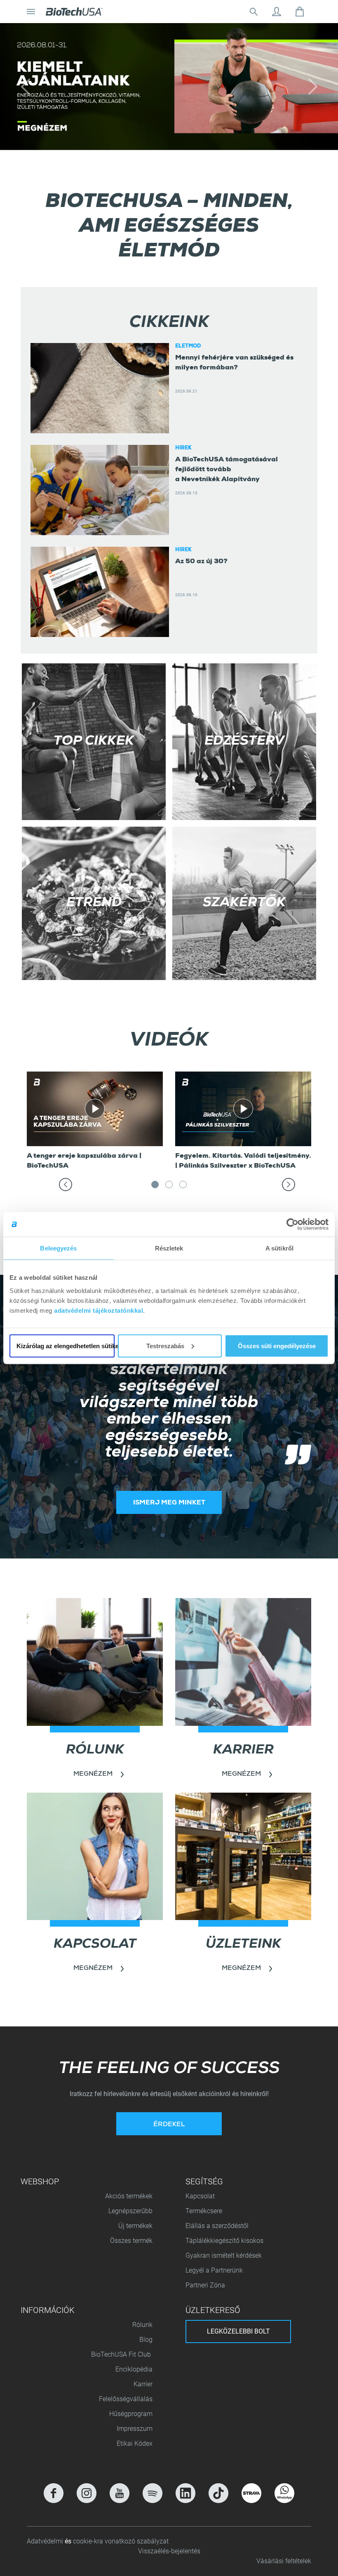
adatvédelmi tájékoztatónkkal (99, 1310)
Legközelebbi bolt (238, 2331)
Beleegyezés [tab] (58, 1248)
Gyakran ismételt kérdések (224, 2255)
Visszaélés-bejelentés (169, 2551)
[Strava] (251, 2493)
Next (303, 1190)
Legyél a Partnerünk (214, 2270)
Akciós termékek (129, 2196)
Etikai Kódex (135, 2443)
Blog (146, 2340)
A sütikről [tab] (279, 1248)
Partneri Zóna (205, 2285)
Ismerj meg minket (169, 1503)
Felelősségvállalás (126, 2399)
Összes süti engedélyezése (277, 1346)
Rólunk (142, 2325)
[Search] (253, 12)
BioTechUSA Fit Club (122, 2354)
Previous (86, 1190)
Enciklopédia (134, 2369)
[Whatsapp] (284, 2493)
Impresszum (135, 2429)
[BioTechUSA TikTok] (218, 2493)
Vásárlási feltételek (284, 2561)
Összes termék (131, 2241)
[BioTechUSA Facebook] (54, 2493)
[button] (25, 87)
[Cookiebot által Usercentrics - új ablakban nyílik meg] (292, 1225)
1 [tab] (155, 1187)
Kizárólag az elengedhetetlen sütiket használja (66, 1346)
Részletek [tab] (169, 1248)
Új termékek (135, 2226)
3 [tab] (183, 1187)
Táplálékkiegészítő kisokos (224, 2241)
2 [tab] (169, 1187)
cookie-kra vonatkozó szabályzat (121, 2541)
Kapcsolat (200, 2196)
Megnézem (93, 1775)
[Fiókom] (277, 12)
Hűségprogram (131, 2414)
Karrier (143, 2384)
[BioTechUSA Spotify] (153, 2493)
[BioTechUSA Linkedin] (185, 2493)
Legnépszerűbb (130, 2211)
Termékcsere (204, 2211)
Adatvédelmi (46, 2541)
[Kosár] (300, 12)
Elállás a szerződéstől (217, 2226)
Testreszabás (165, 1346)
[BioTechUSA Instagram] (87, 2493)
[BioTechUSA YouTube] (120, 2493)
